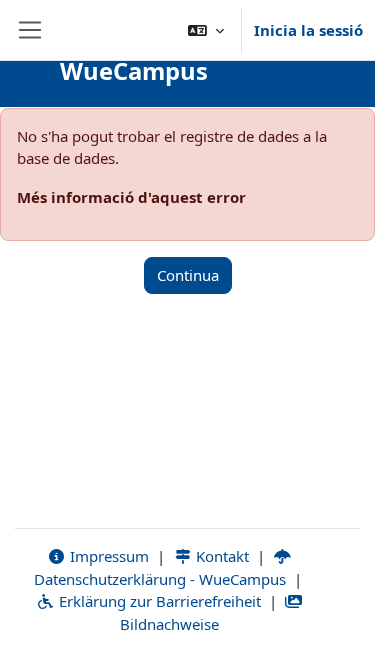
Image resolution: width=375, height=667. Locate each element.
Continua (188, 275)
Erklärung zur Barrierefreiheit (158, 601)
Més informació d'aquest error (131, 197)
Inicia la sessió (308, 30)
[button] (206, 30)
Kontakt (220, 556)
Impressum (107, 556)
